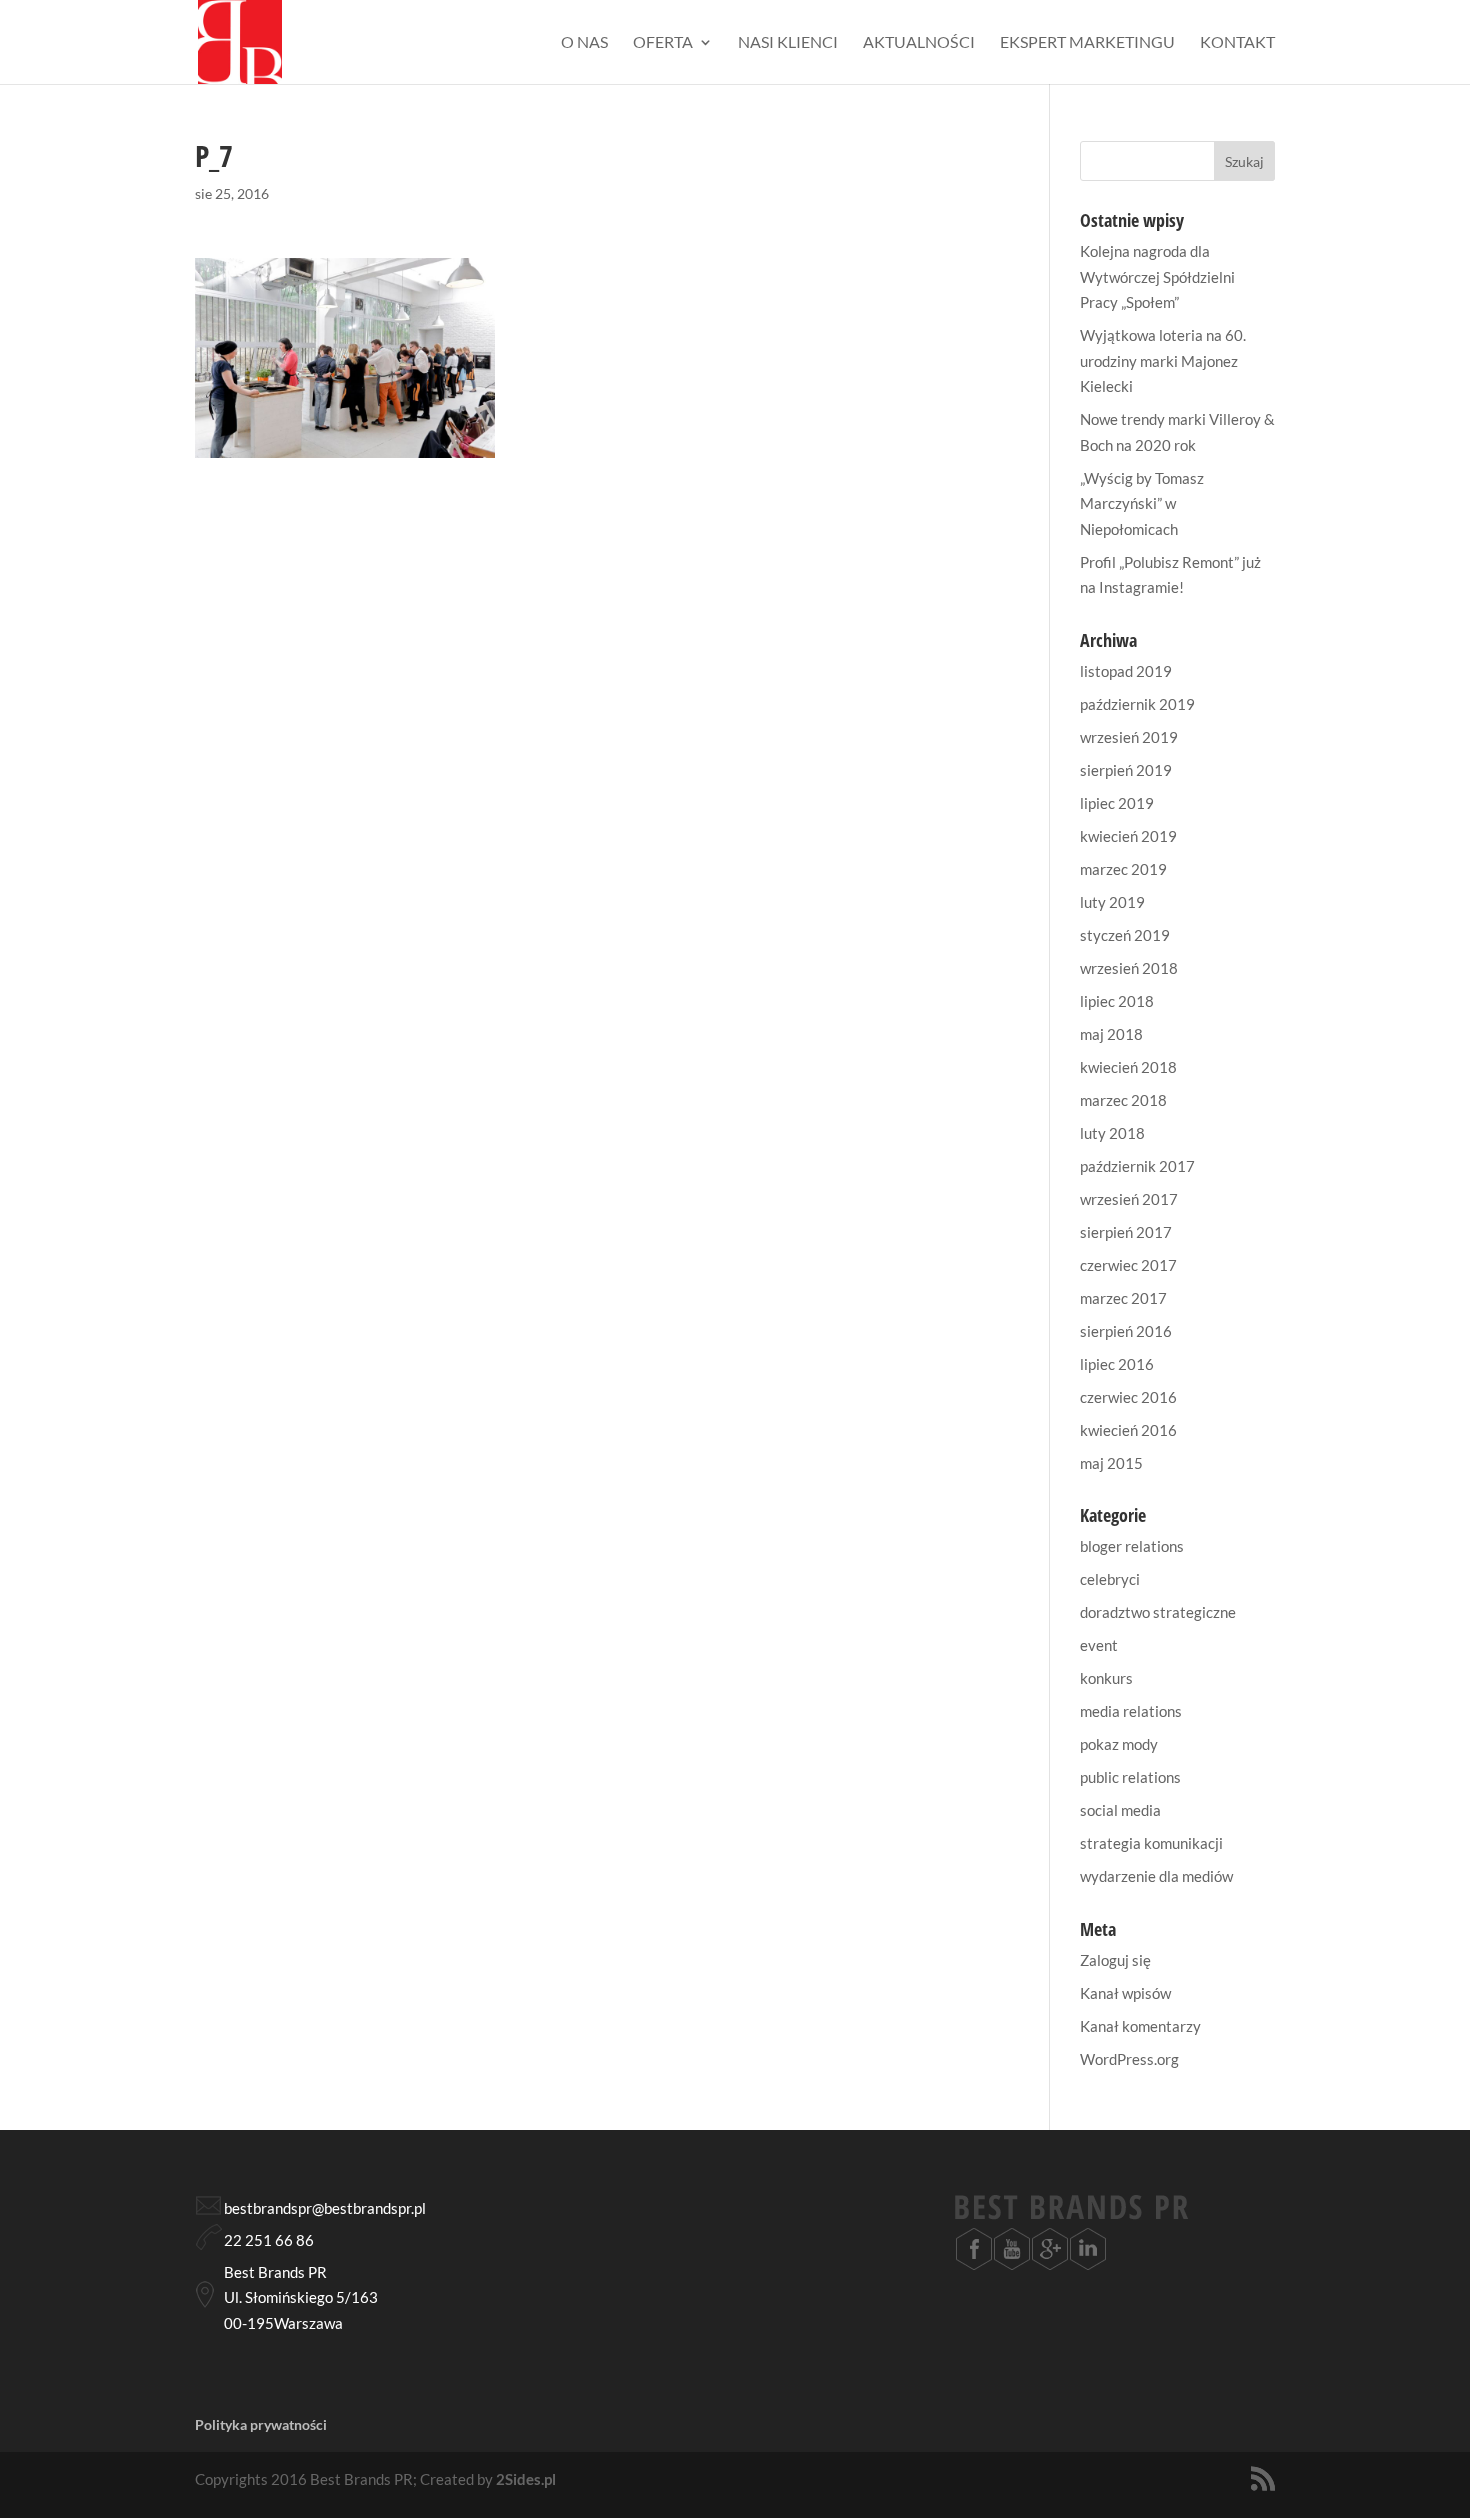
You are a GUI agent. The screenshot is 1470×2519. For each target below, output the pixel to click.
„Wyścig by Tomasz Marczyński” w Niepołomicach (1142, 503)
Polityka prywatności (261, 2424)
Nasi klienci (788, 43)
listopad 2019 (1126, 671)
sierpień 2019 (1126, 770)
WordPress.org (1129, 2059)
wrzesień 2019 (1129, 737)
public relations (1130, 1777)
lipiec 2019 (1117, 803)
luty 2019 (1112, 902)
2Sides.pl (526, 2479)
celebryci (1110, 1579)
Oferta (663, 43)
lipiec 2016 (1117, 1364)
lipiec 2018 (1117, 1001)
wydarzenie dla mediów (1156, 1876)
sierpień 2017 (1126, 1232)
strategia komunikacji (1151, 1843)
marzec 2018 (1123, 1100)
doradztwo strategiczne (1158, 1612)
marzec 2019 (1123, 869)
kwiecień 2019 (1128, 836)
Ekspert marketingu (1087, 43)
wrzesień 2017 (1129, 1199)
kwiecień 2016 (1128, 1430)
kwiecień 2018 (1128, 1067)
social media (1120, 1810)
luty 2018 (1112, 1133)
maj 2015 (1111, 1463)
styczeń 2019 (1125, 935)
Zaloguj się (1115, 1960)
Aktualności (919, 43)
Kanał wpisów (1125, 1993)
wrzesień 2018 (1129, 968)
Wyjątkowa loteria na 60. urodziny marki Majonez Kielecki (1163, 360)
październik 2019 (1137, 704)
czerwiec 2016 (1128, 1397)
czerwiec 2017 (1128, 1265)
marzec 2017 (1123, 1298)
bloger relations (1132, 1546)
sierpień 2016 (1126, 1331)
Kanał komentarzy (1140, 2026)
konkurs (1106, 1678)
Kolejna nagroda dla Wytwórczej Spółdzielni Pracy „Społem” (1157, 276)
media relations (1131, 1711)
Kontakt (1237, 43)
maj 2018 (1111, 1034)
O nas (584, 43)
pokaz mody (1119, 1744)
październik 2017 (1137, 1166)
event (1099, 1645)
